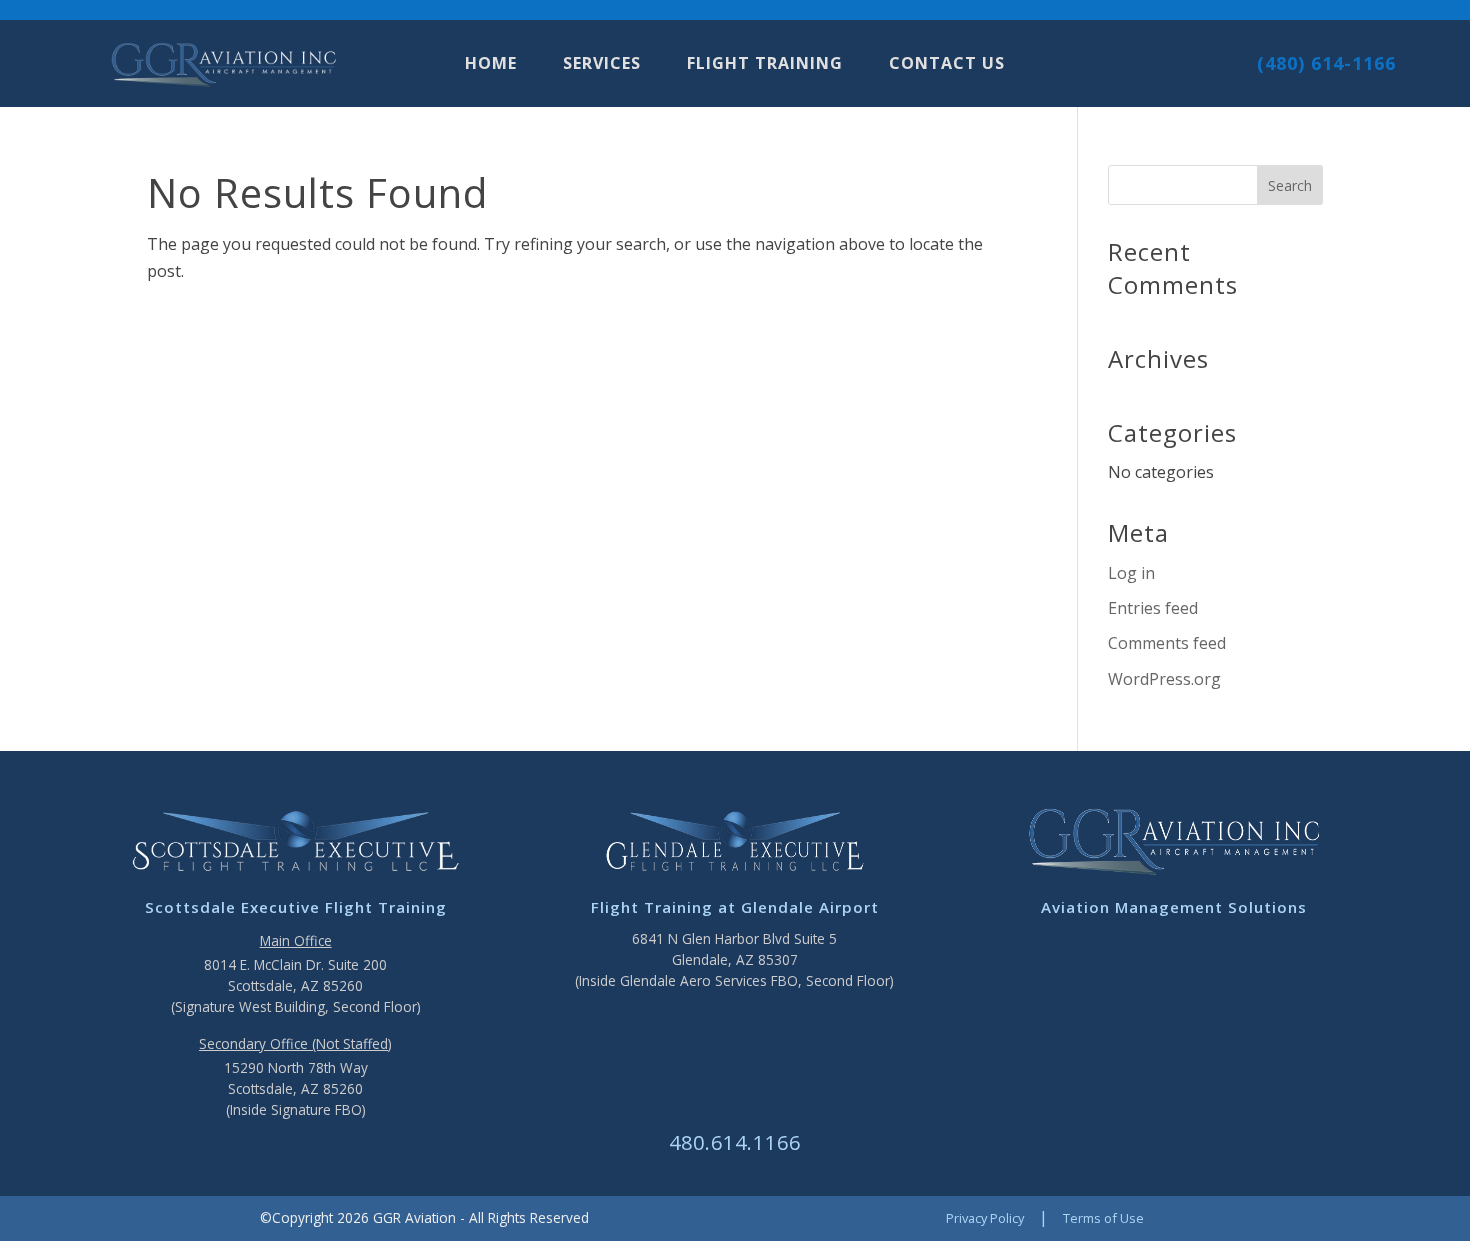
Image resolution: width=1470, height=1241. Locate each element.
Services (602, 65)
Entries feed (1153, 608)
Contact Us (947, 65)
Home (491, 65)
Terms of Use (1103, 1218)
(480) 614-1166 (1326, 63)
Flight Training (765, 65)
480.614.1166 (735, 1142)
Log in (1131, 573)
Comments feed (1167, 643)
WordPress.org (1164, 679)
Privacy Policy (985, 1218)
